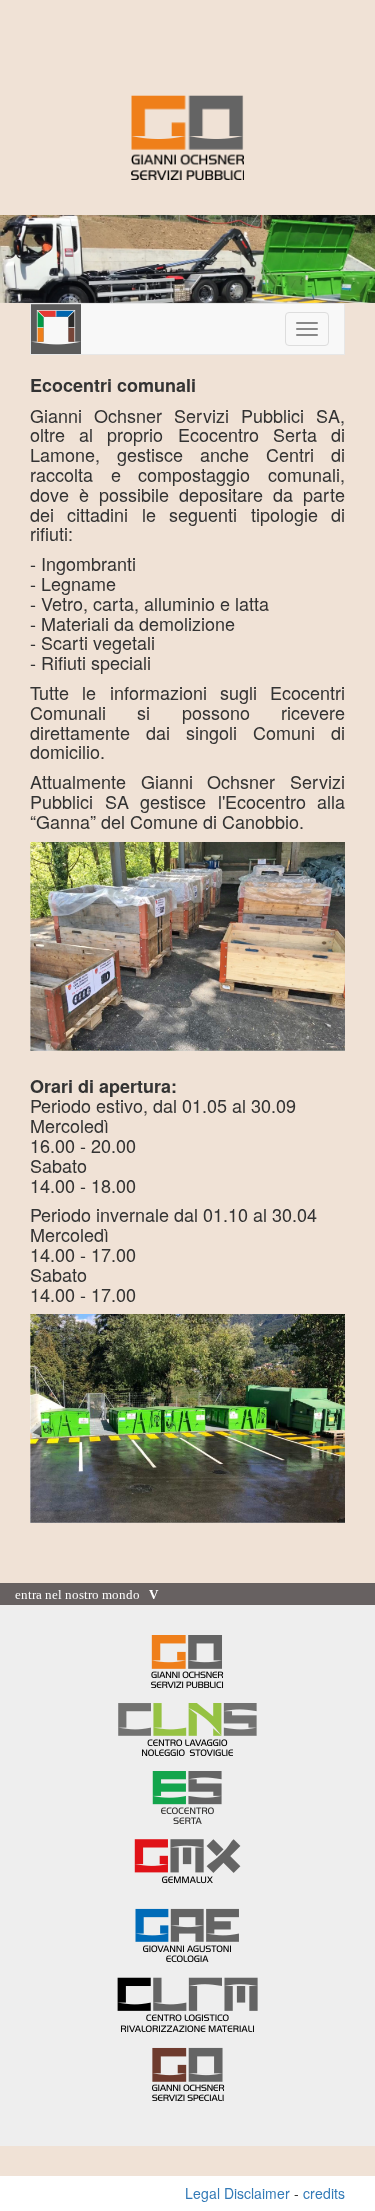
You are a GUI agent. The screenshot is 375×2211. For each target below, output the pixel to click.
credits (324, 2193)
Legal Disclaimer (237, 2193)
